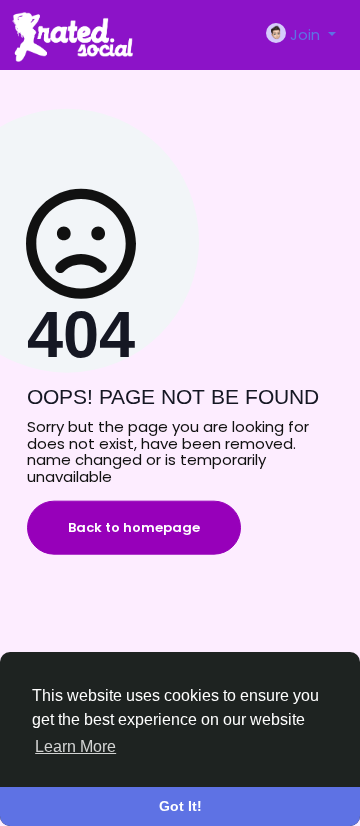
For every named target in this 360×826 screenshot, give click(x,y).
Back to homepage (134, 527)
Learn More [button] (75, 746)
